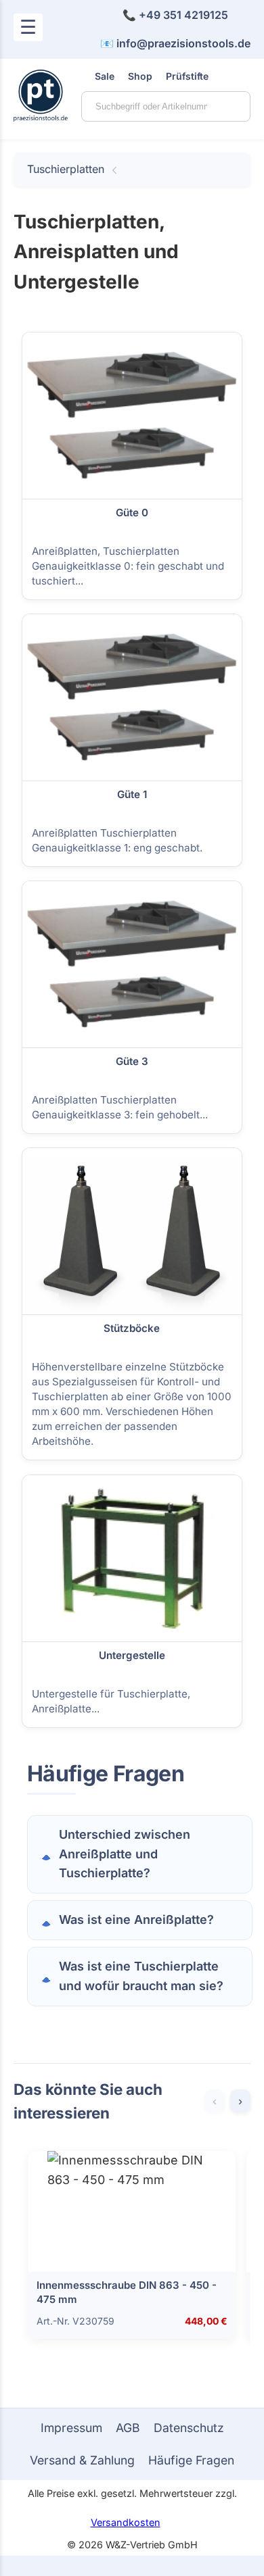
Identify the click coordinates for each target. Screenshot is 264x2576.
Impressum (71, 2428)
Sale (105, 76)
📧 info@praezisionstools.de (175, 43)
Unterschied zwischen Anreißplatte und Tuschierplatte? (125, 1854)
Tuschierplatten (66, 169)
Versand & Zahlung (82, 2460)
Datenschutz (189, 2428)
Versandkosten (126, 2522)
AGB (128, 2428)
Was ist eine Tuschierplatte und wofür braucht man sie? (141, 1976)
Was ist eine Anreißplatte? (136, 1919)
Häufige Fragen (191, 2460)
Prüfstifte (187, 76)
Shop (140, 76)
